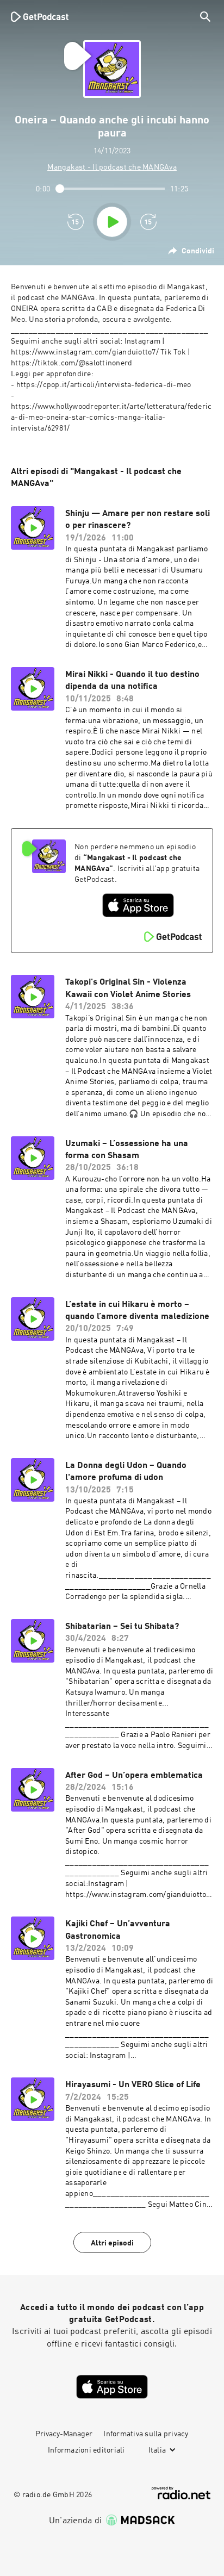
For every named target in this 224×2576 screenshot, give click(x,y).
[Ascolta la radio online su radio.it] (181, 2493)
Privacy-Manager (64, 2434)
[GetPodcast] (40, 16)
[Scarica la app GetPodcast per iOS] (138, 905)
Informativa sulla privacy (146, 2434)
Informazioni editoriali (86, 2450)
